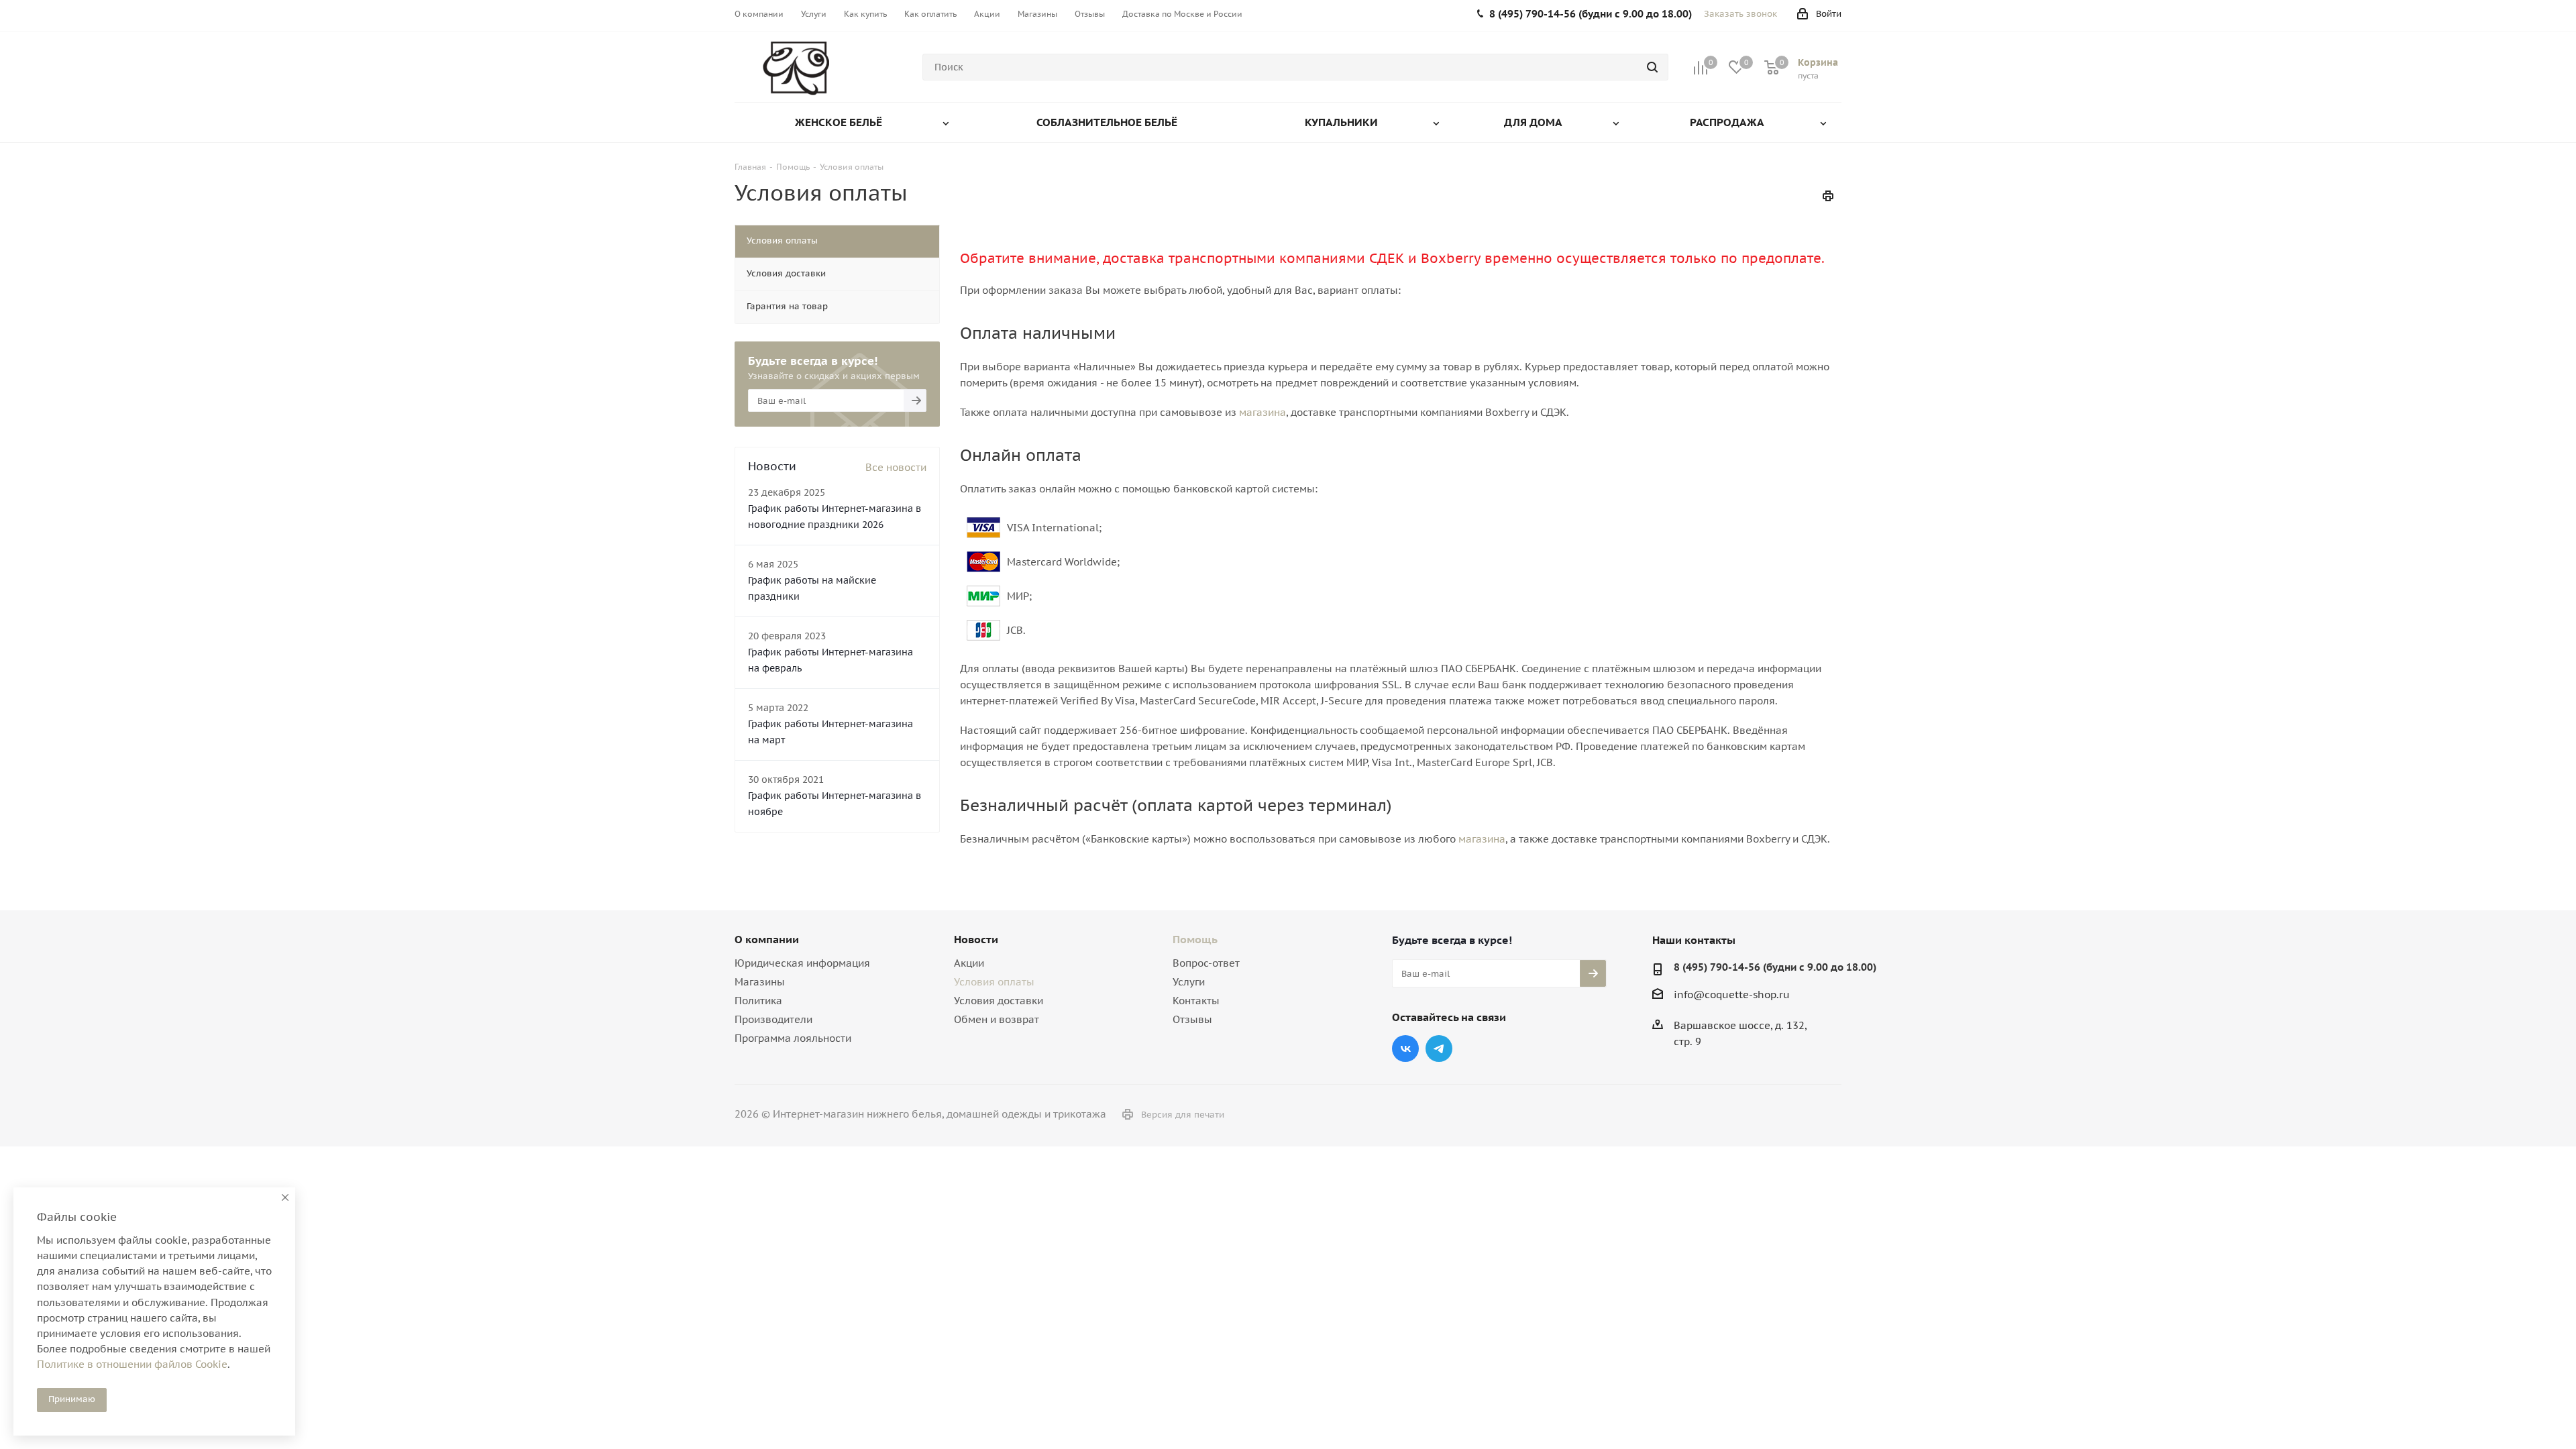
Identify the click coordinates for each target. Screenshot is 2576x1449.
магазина (1263, 412)
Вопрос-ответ (1206, 963)
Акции (969, 963)
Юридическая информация (802, 963)
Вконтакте (1405, 1049)
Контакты (1196, 1001)
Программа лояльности (793, 1038)
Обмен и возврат (997, 1019)
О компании (767, 939)
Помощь (1195, 939)
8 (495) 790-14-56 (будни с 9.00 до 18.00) (1775, 967)
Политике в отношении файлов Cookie (132, 1364)
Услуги (1189, 982)
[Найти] (1652, 67)
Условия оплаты (994, 982)
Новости (976, 939)
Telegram (1439, 1049)
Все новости (896, 467)
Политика (758, 1001)
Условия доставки (999, 1001)
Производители (773, 1019)
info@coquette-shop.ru (1732, 995)
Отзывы (1192, 1019)
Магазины (760, 982)
